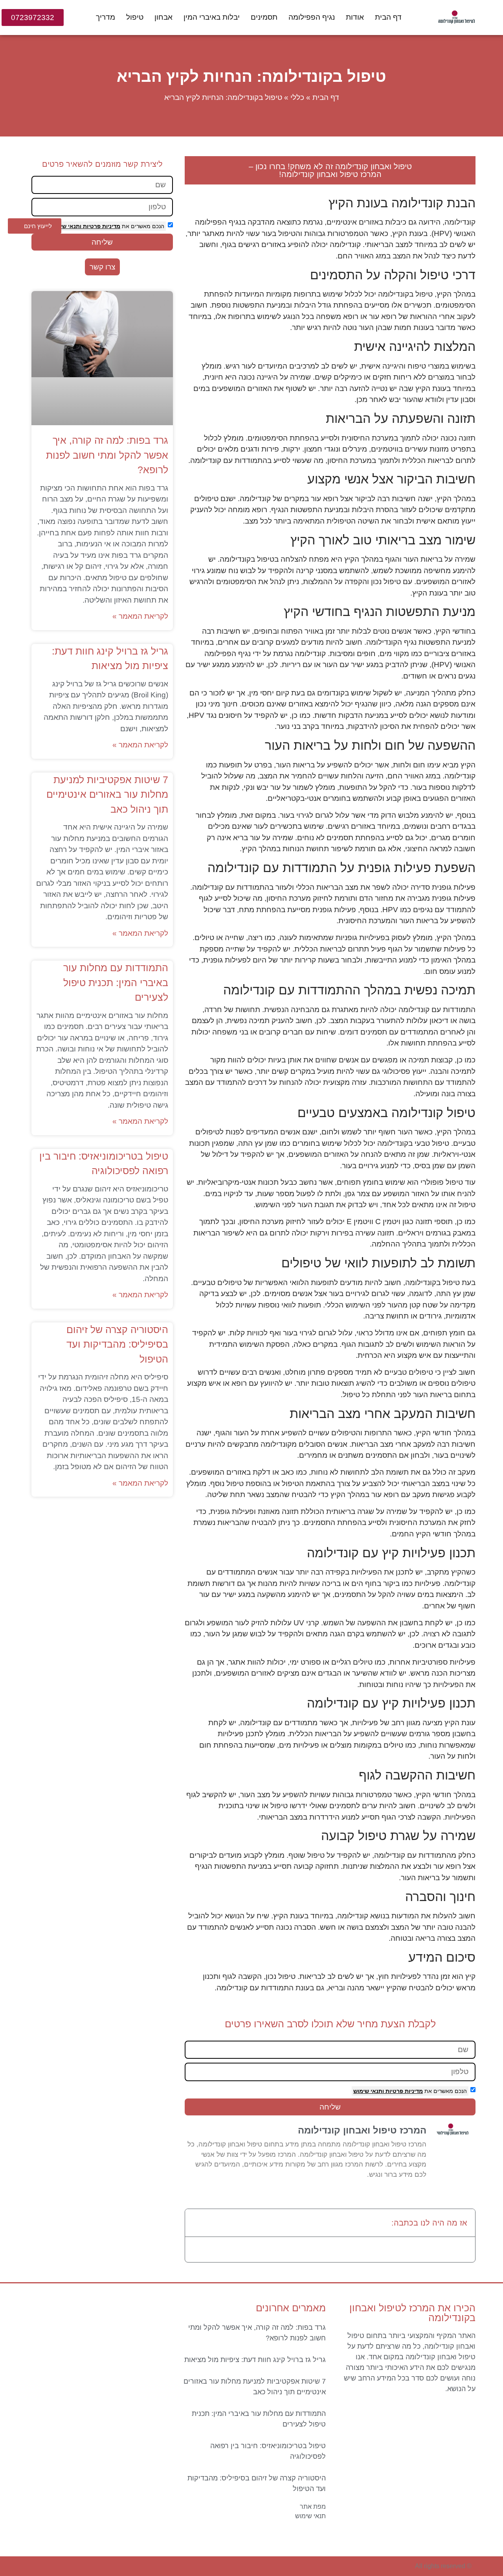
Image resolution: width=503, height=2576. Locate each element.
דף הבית (388, 17)
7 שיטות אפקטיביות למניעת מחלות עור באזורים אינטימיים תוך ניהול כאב (107, 794)
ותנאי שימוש (369, 2091)
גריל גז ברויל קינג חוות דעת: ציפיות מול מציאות (255, 2360)
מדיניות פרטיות (403, 2091)
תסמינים (264, 17)
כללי (297, 97)
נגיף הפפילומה (312, 17)
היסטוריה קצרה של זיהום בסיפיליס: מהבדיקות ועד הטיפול (117, 1344)
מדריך (106, 17)
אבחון (163, 17)
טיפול (135, 17)
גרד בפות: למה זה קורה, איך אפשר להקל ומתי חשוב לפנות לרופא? (107, 455)
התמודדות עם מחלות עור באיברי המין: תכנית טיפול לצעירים (116, 982)
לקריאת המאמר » (140, 616)
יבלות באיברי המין (212, 17)
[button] (196, 2223)
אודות (355, 17)
